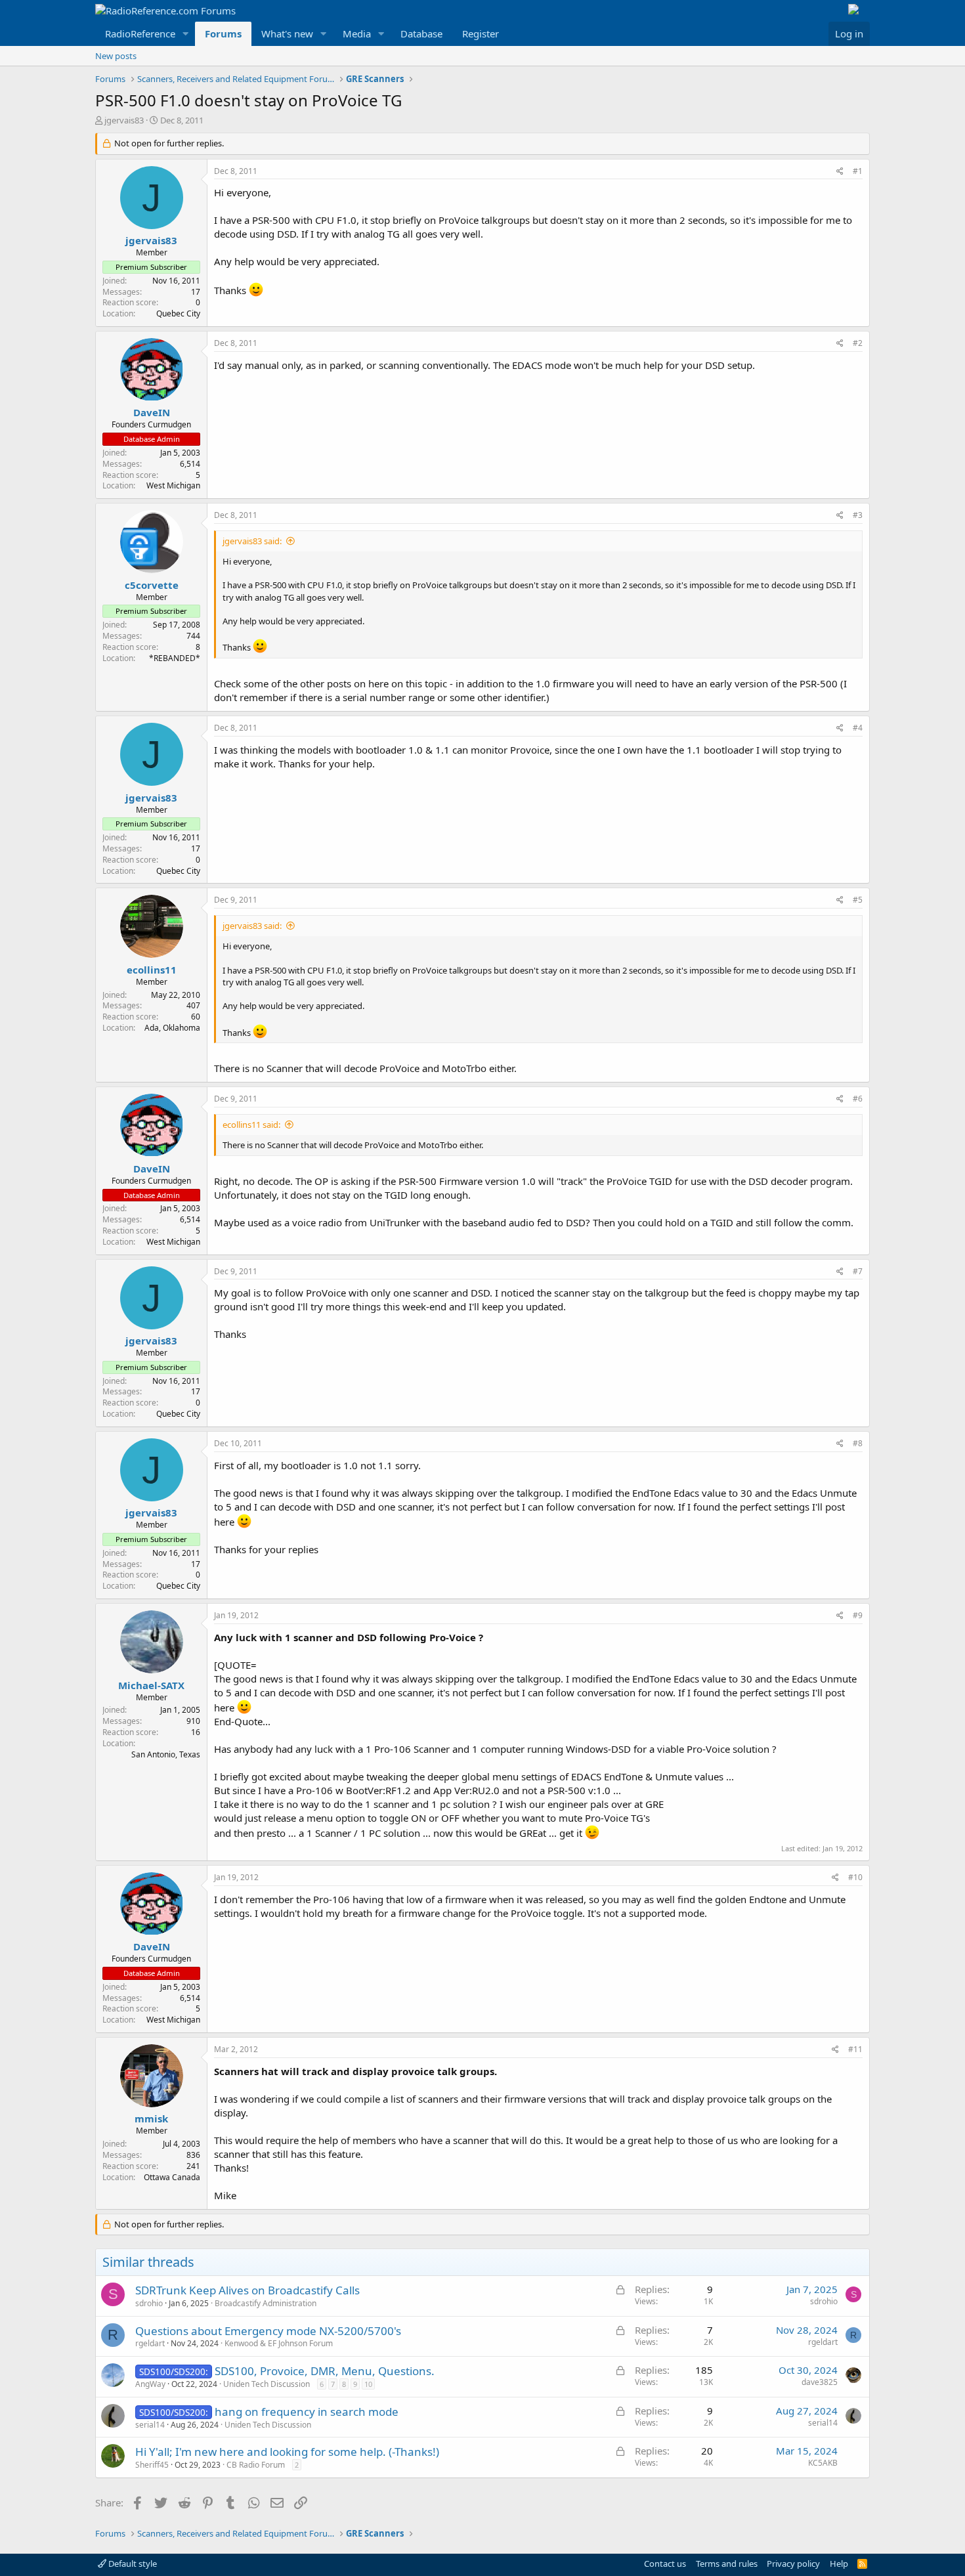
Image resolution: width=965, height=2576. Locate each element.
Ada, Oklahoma (172, 1028)
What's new (287, 33)
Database (421, 33)
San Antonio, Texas (166, 1754)
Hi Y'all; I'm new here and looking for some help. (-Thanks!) (287, 2452)
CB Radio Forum (256, 2465)
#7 (858, 1271)
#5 (858, 900)
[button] (186, 34)
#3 (858, 515)
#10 (855, 1877)
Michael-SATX (151, 1685)
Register (481, 33)
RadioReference (140, 33)
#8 (858, 1443)
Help (839, 2564)
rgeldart (150, 2343)
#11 (855, 2049)
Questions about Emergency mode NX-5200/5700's (268, 2331)
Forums (223, 33)
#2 (858, 343)
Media (357, 33)
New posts (116, 56)
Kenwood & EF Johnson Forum (279, 2343)
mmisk (151, 2118)
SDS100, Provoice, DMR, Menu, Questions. (325, 2371)
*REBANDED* (175, 658)
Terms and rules (727, 2564)
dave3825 (820, 2382)
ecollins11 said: (251, 1125)
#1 (858, 171)
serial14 (150, 2425)
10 (368, 2384)
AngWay (150, 2384)
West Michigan (173, 485)
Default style (132, 2564)
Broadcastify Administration (266, 2303)
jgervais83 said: (252, 541)
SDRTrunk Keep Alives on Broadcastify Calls (247, 2290)
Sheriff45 (152, 2465)
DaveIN (152, 412)
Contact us (665, 2564)
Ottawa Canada (172, 2177)
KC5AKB (823, 2463)
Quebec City (178, 313)
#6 (858, 1099)
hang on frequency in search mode (307, 2412)
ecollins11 (152, 970)
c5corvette (152, 585)
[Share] (840, 172)
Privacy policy (793, 2564)
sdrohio (149, 2303)
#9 (858, 1615)
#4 (858, 728)
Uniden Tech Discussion (267, 2384)
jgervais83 (124, 120)
